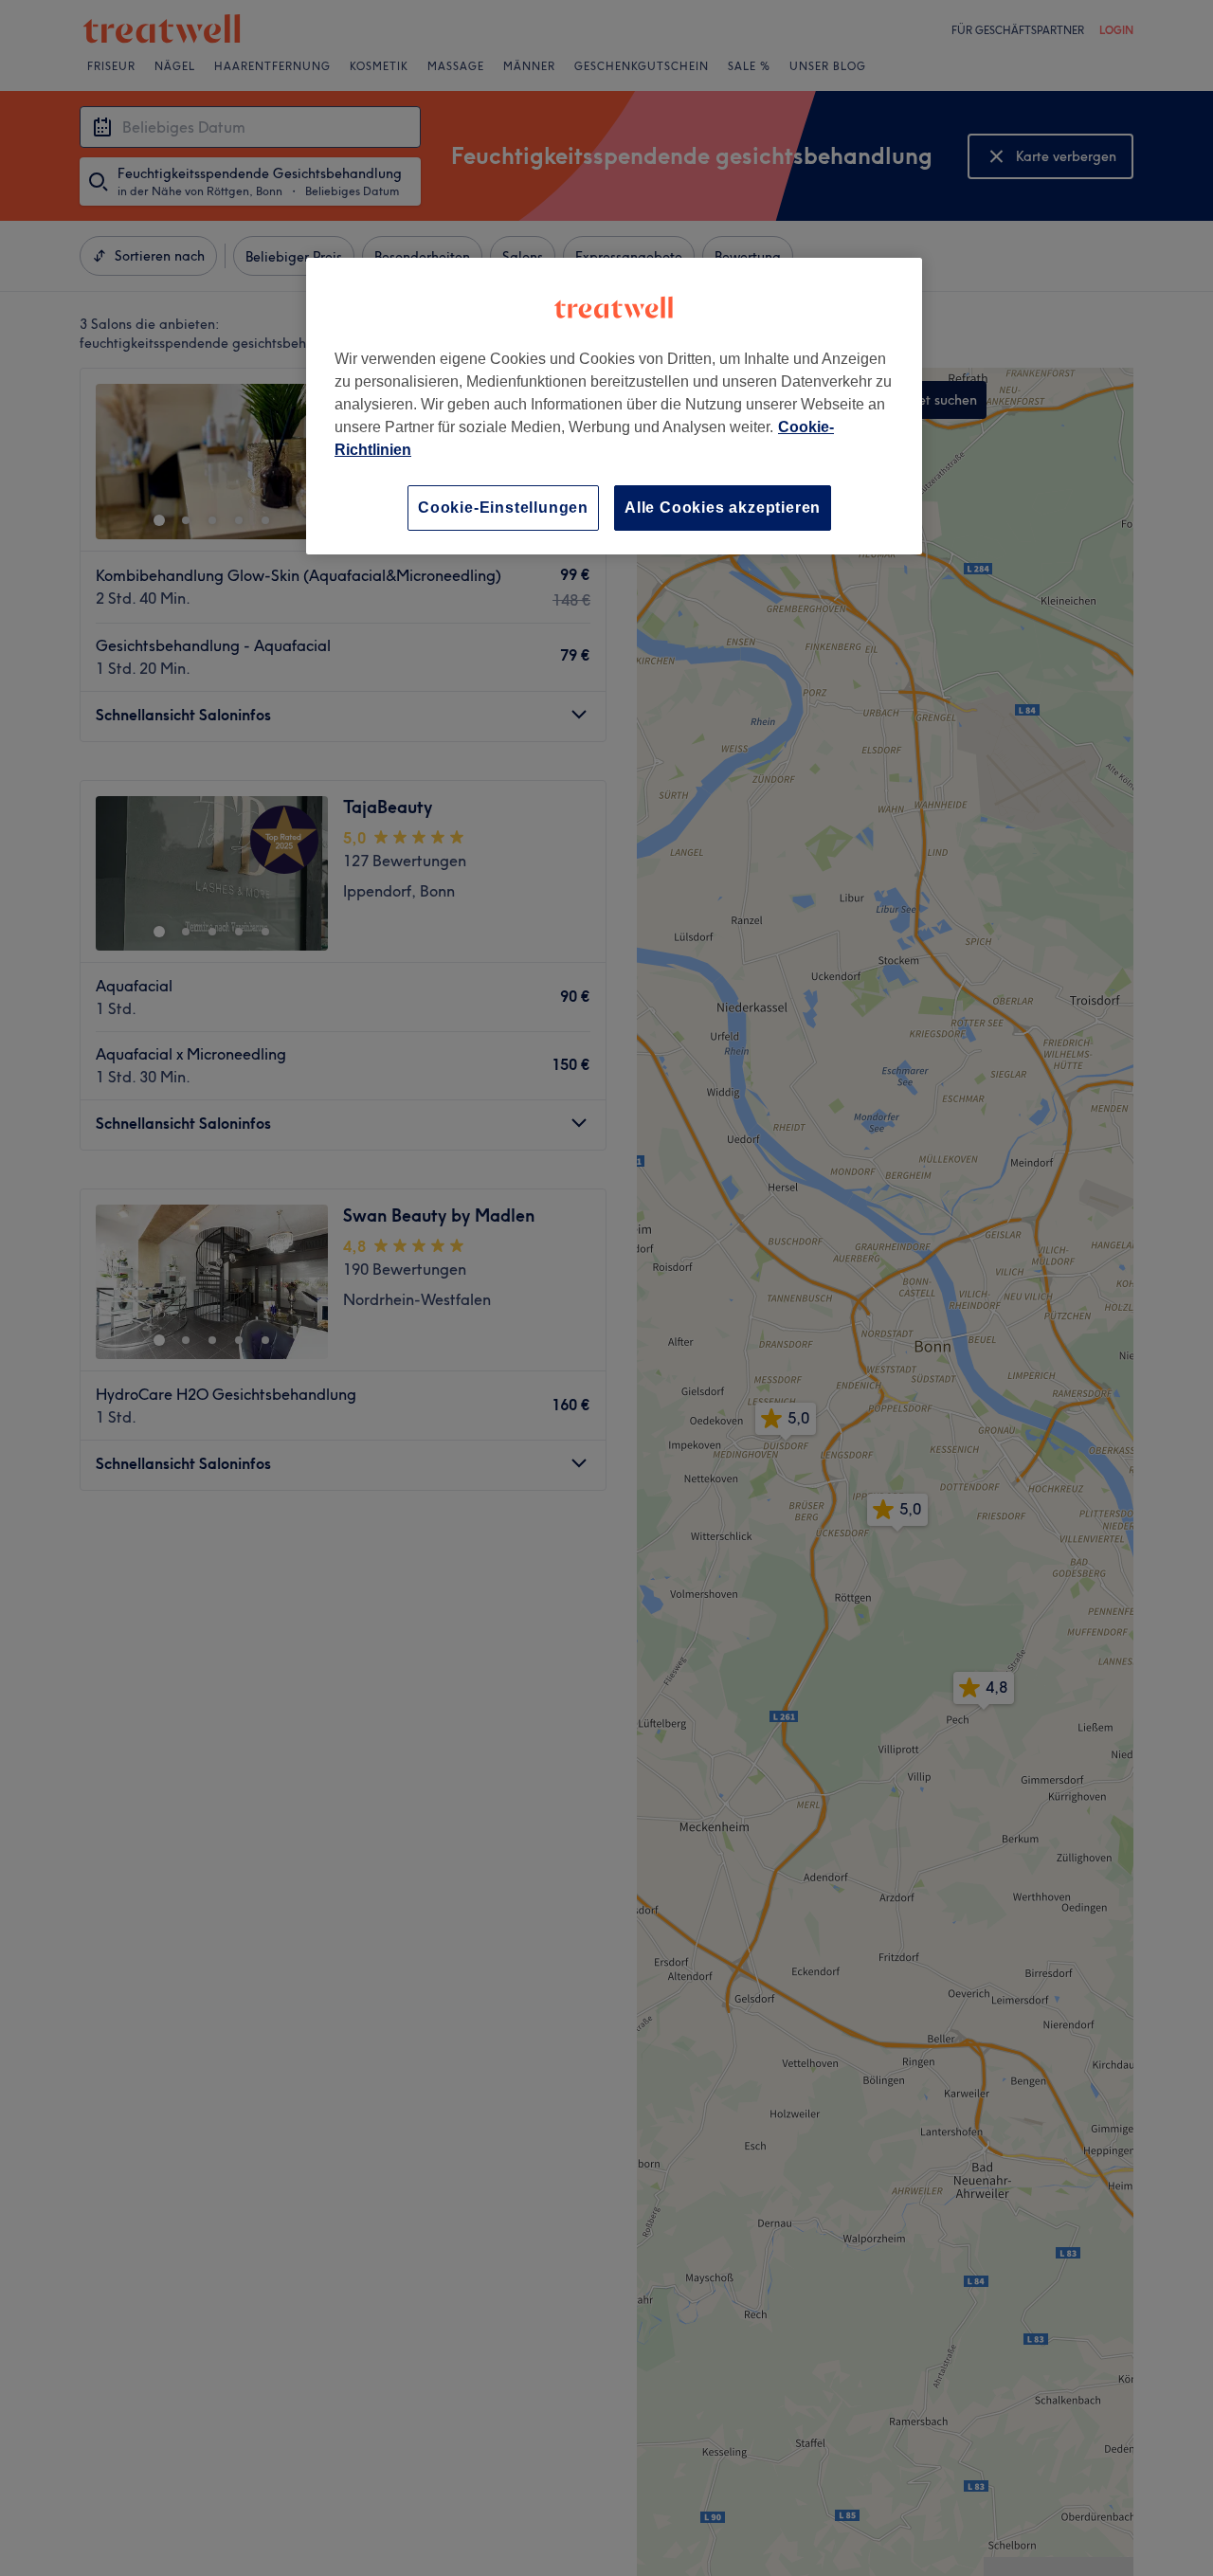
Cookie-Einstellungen (503, 508)
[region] (614, 406)
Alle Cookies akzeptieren (723, 508)
